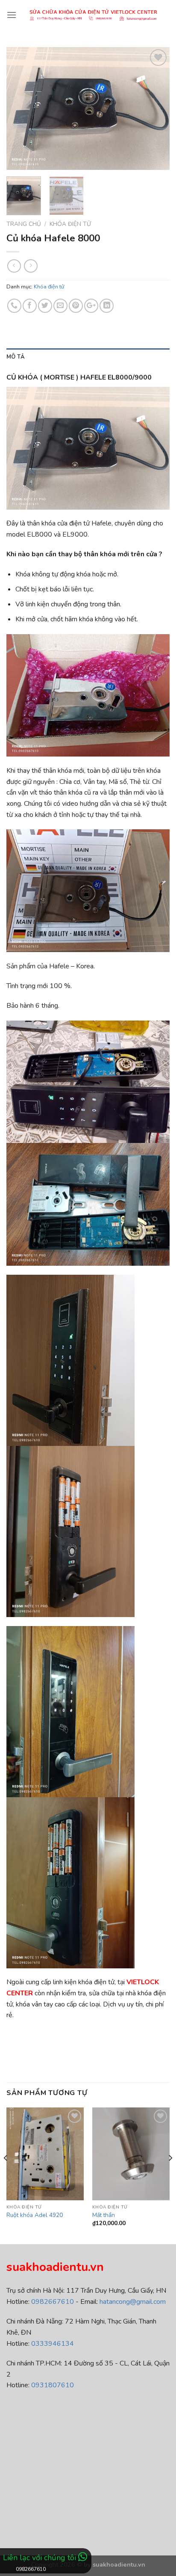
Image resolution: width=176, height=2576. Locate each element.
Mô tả (16, 357)
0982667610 (53, 2302)
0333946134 (53, 2344)
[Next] (155, 108)
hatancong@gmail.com (133, 2302)
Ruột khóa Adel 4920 (35, 2215)
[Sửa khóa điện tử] (93, 15)
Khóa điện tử (70, 224)
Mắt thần (104, 2215)
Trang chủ (24, 224)
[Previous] (21, 108)
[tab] (88, 357)
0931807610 (53, 2385)
